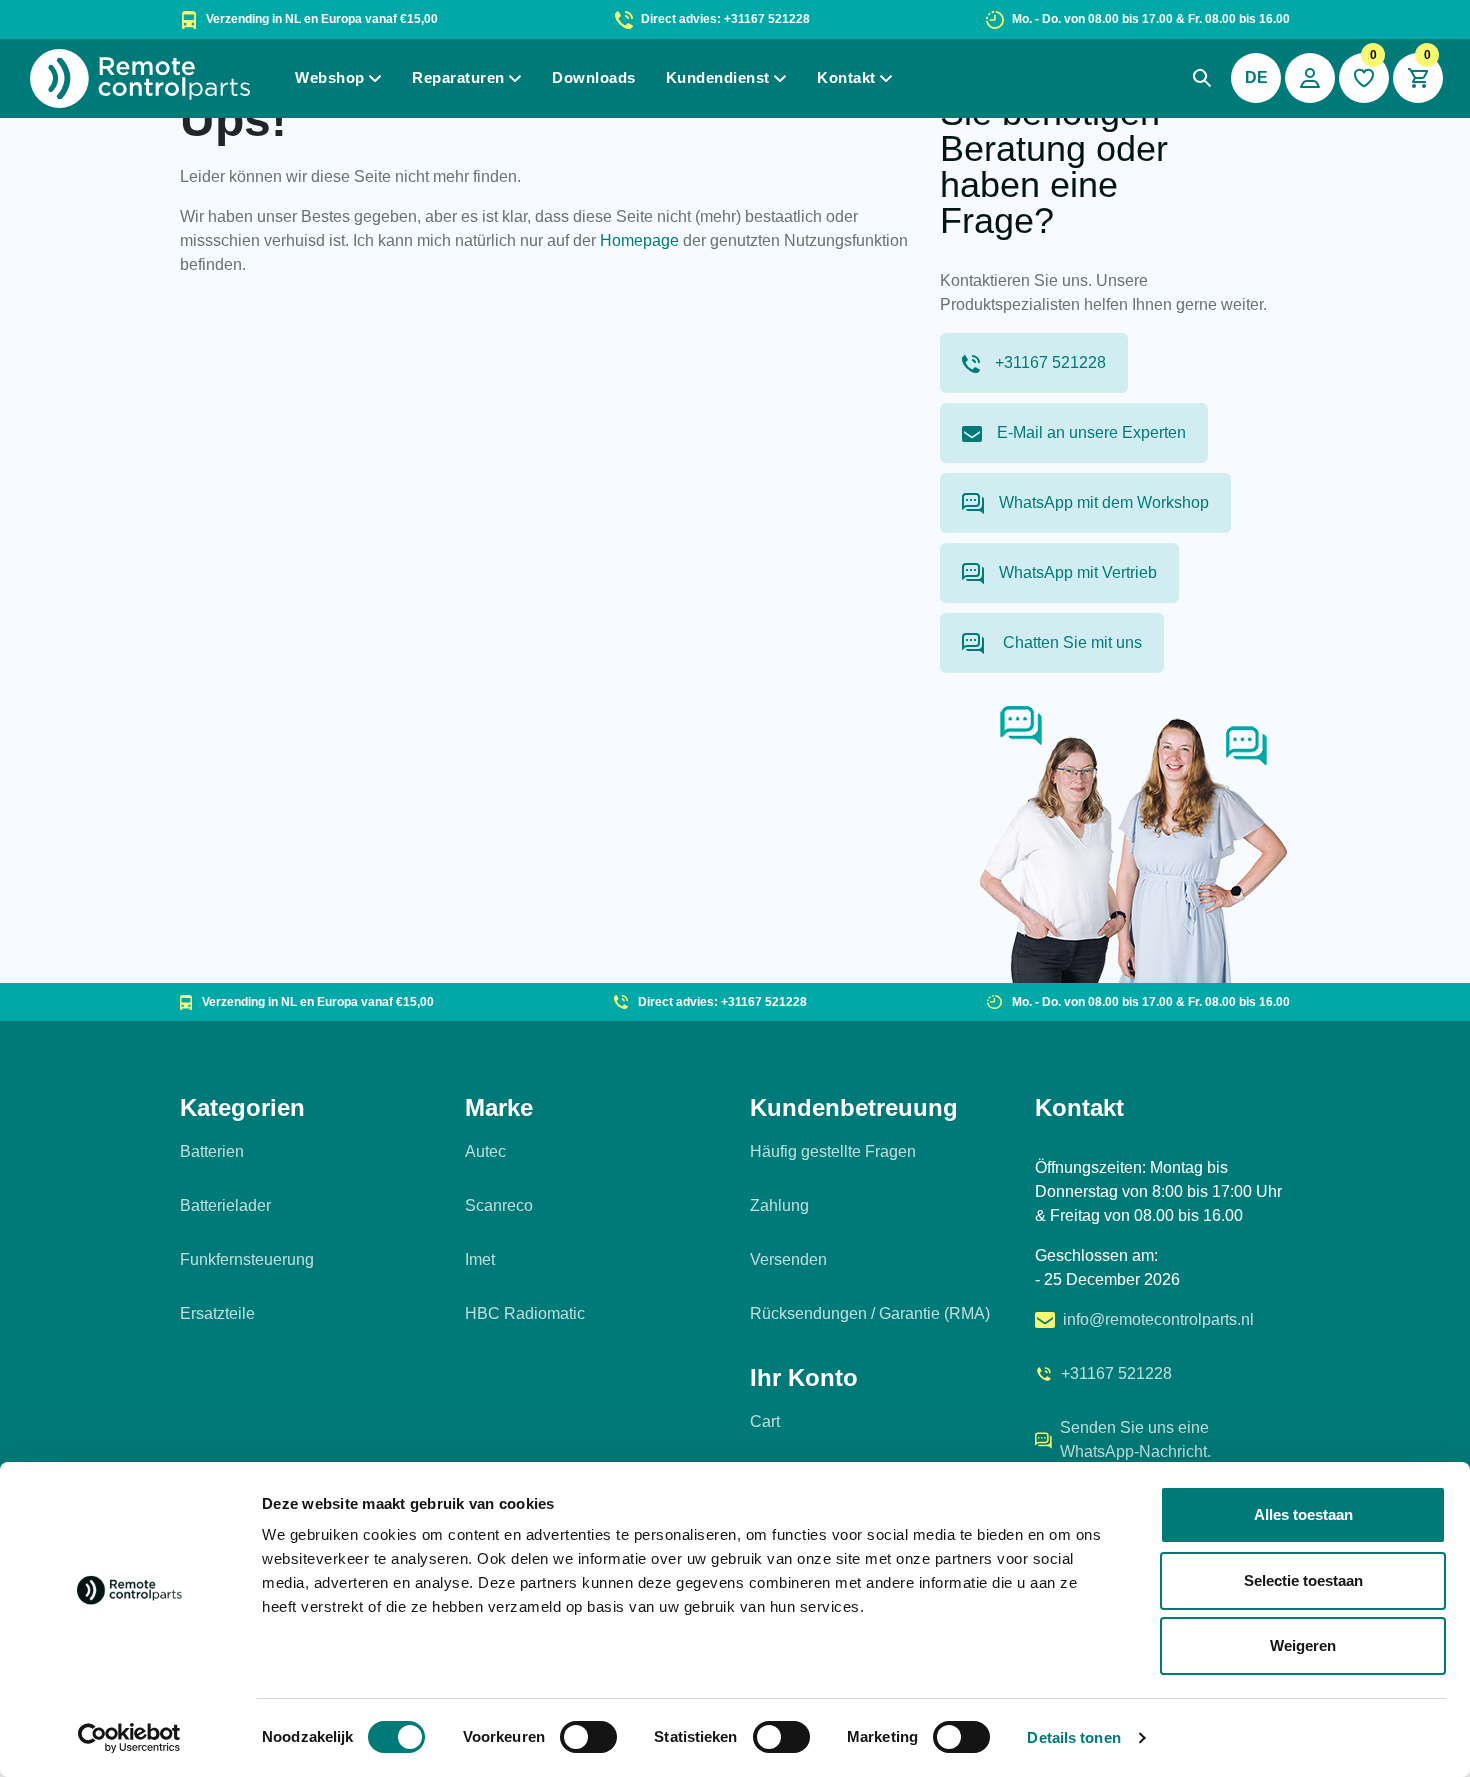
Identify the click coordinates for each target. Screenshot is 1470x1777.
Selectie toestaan (1303, 1580)
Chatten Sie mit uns (1070, 642)
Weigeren (1303, 1645)
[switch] (588, 1737)
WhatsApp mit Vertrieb (1078, 572)
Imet (480, 1259)
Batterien (212, 1151)
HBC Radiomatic (525, 1313)
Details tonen (1073, 1737)
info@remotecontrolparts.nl (1158, 1319)
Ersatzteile (217, 1313)
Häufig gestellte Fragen (833, 1151)
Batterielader (225, 1205)
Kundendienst (718, 77)
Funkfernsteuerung (247, 1259)
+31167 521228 (1050, 362)
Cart (765, 1421)
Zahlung (779, 1205)
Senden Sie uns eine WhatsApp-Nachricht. (1135, 1439)
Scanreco (499, 1205)
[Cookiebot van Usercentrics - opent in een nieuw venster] (129, 1738)
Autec (485, 1151)
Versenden (788, 1259)
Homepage (639, 240)
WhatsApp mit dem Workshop (1104, 502)
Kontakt (846, 77)
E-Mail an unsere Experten (1091, 432)
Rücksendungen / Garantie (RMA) (870, 1313)
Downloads (594, 77)
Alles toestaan (1303, 1514)
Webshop (330, 77)
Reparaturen (458, 77)
